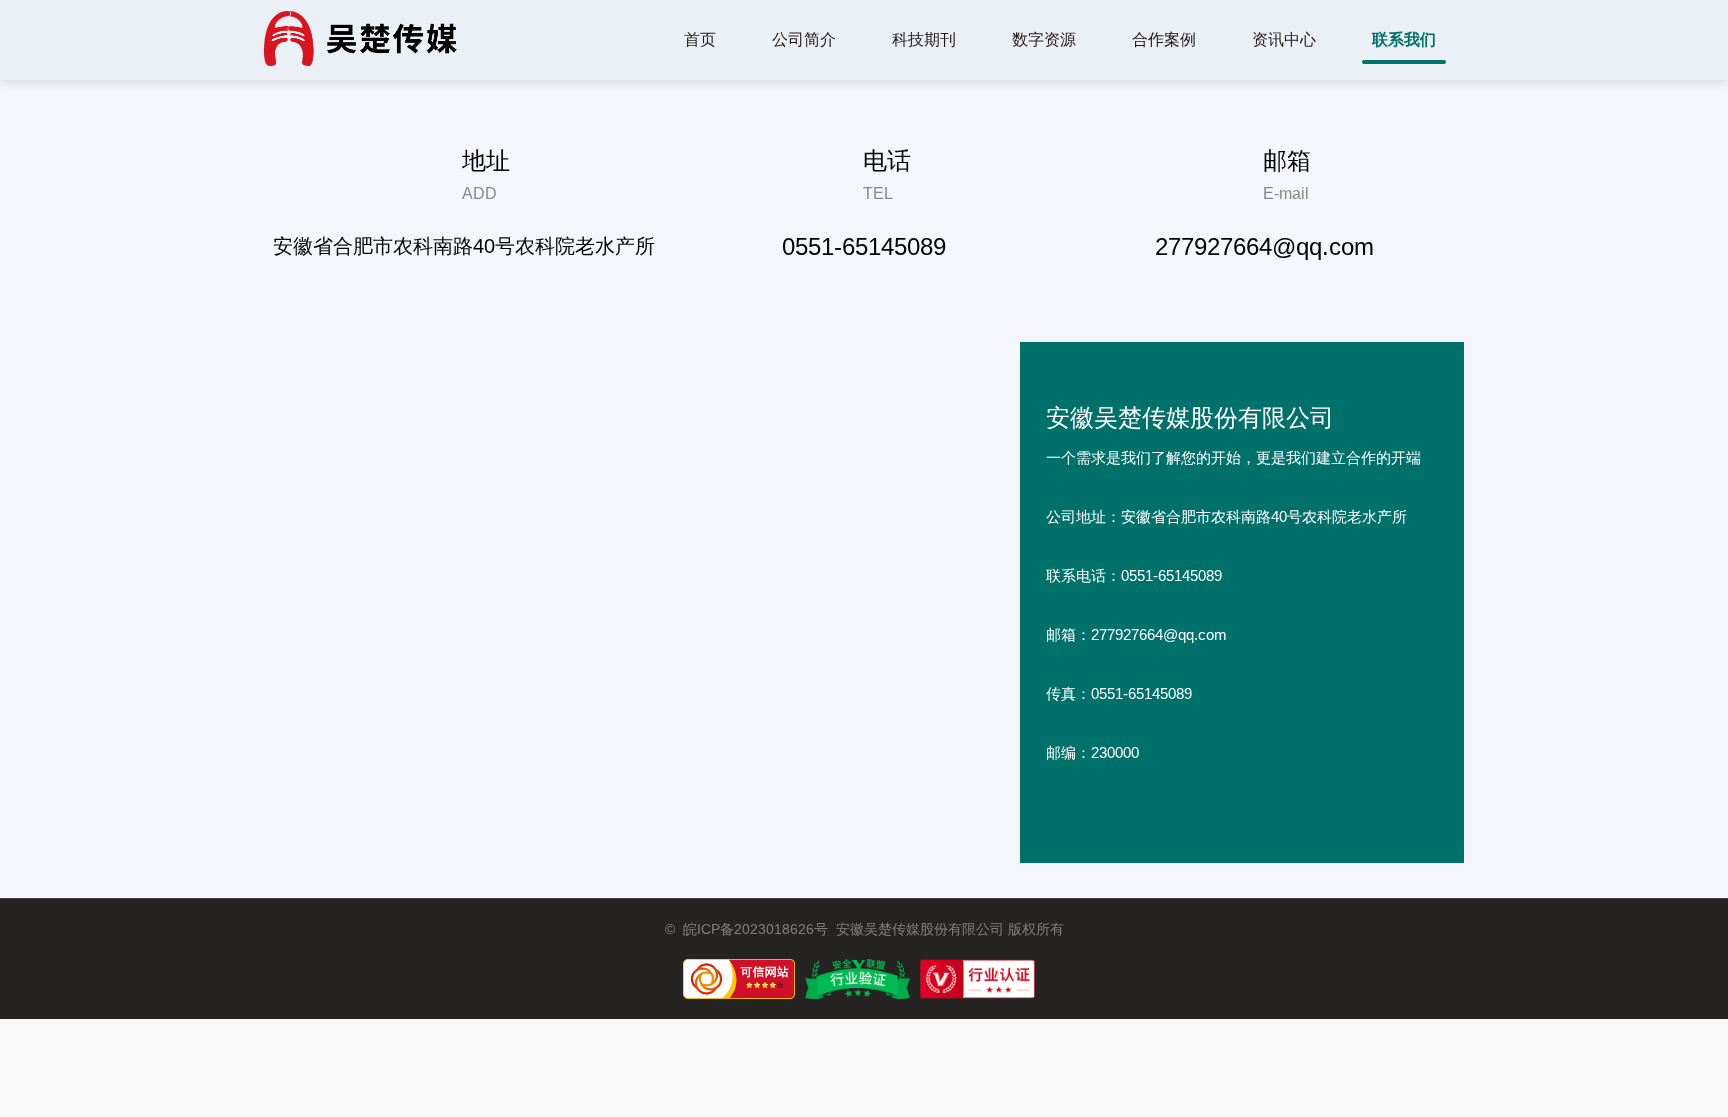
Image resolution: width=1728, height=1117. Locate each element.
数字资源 (1044, 39)
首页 (700, 39)
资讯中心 (1284, 39)
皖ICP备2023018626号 (755, 929)
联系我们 (1404, 39)
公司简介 (804, 39)
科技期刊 (924, 39)
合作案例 (1164, 39)
